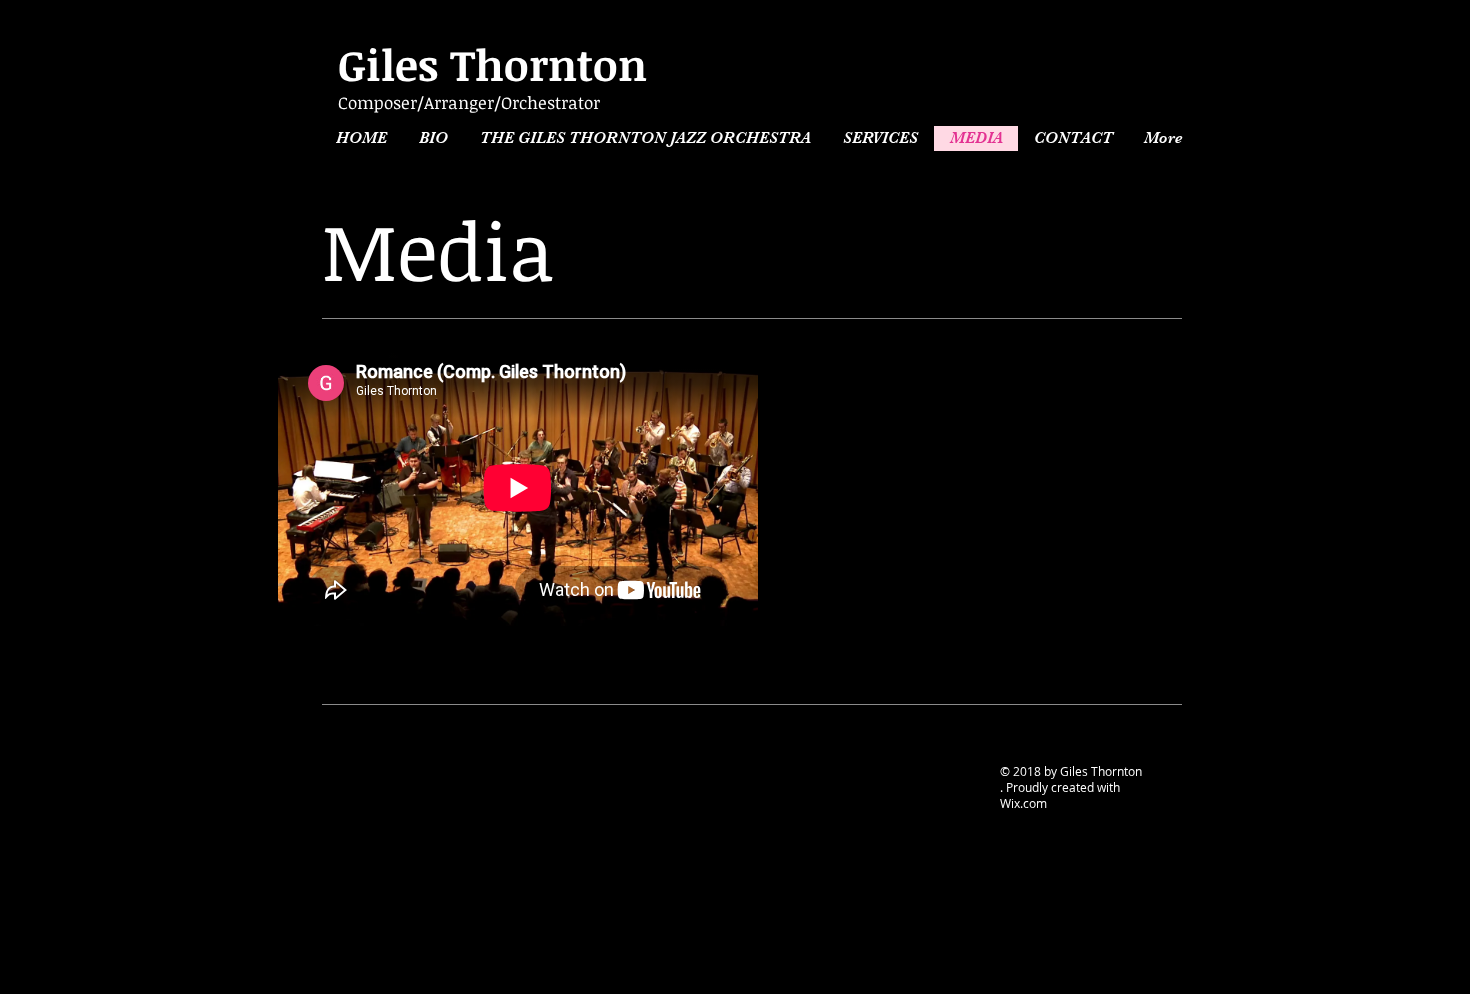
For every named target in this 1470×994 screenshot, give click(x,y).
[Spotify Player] (1057, 501)
